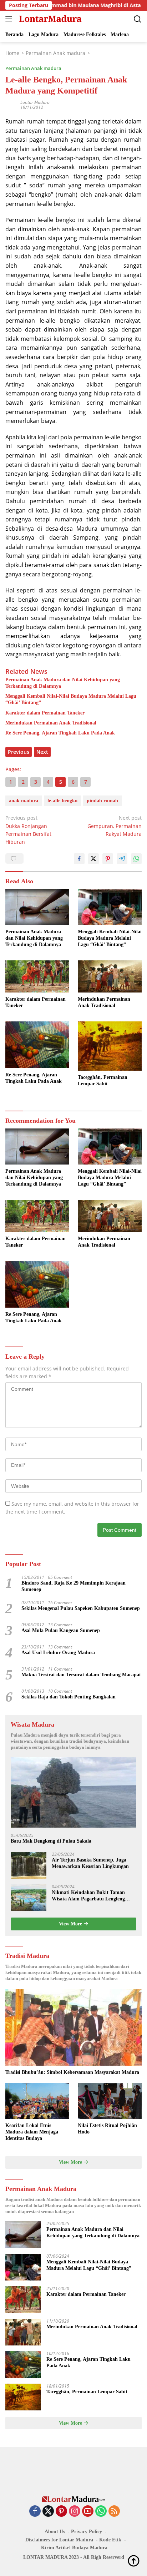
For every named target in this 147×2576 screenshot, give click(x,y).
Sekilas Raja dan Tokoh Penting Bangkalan (69, 1697)
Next (42, 752)
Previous (19, 752)
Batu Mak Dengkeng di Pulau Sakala (51, 1841)
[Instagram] (75, 2512)
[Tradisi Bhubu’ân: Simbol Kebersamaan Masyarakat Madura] (73, 2027)
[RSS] (114, 2512)
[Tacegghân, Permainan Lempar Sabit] (110, 1046)
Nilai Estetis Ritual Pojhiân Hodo (107, 2129)
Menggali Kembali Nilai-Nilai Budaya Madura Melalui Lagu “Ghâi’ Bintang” (71, 699)
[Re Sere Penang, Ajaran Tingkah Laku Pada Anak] (37, 1045)
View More (71, 1924)
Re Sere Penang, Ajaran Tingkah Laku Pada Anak (60, 733)
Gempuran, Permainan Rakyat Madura (115, 826)
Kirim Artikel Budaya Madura (74, 2548)
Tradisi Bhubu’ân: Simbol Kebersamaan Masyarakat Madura (72, 2072)
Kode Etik (110, 2540)
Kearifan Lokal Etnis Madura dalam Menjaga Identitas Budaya (32, 2132)
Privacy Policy (87, 2532)
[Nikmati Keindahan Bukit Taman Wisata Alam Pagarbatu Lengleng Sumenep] (29, 1898)
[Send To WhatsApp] (136, 859)
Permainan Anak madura (33, 68)
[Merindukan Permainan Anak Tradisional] (110, 976)
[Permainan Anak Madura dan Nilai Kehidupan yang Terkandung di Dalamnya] (37, 907)
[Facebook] (35, 2512)
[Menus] (10, 19)
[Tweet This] (93, 859)
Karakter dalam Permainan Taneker (45, 713)
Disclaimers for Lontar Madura (59, 2540)
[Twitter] (48, 2512)
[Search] (138, 19)
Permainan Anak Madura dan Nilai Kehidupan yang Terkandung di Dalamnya (63, 683)
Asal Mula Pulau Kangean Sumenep (61, 1630)
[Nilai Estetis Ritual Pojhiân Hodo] (110, 2101)
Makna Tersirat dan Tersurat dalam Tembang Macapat (81, 1675)
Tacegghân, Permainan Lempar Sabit (103, 1080)
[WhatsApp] (101, 2512)
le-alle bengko (62, 801)
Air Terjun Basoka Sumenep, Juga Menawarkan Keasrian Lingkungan (90, 1863)
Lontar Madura (35, 102)
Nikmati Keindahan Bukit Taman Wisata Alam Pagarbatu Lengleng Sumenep (88, 1896)
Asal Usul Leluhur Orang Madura (58, 1653)
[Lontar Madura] (49, 19)
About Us (55, 2532)
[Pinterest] (61, 2512)
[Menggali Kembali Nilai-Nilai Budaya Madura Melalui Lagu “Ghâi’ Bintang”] (110, 907)
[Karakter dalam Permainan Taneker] (37, 976)
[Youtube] (88, 2512)
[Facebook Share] (79, 859)
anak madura (24, 801)
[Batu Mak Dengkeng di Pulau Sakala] (73, 1792)
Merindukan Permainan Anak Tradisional (51, 723)
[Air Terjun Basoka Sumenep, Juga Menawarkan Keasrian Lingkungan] (29, 1865)
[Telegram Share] (122, 859)
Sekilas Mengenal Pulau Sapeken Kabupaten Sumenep (81, 1608)
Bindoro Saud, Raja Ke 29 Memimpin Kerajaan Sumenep (73, 1586)
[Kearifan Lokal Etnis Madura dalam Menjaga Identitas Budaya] (37, 2101)
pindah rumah (102, 801)
